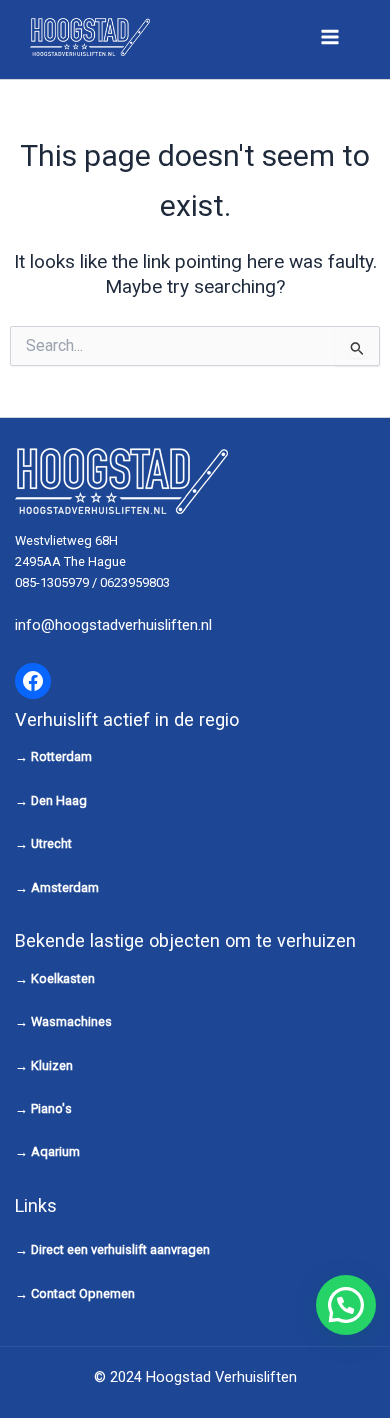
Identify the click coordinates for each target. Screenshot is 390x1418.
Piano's (51, 1108)
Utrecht (51, 843)
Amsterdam (65, 887)
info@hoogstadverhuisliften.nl (113, 625)
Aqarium (55, 1151)
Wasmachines (71, 1021)
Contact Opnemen (83, 1293)
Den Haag (59, 800)
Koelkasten (63, 978)
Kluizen (52, 1065)
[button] (346, 1305)
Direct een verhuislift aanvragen (120, 1249)
